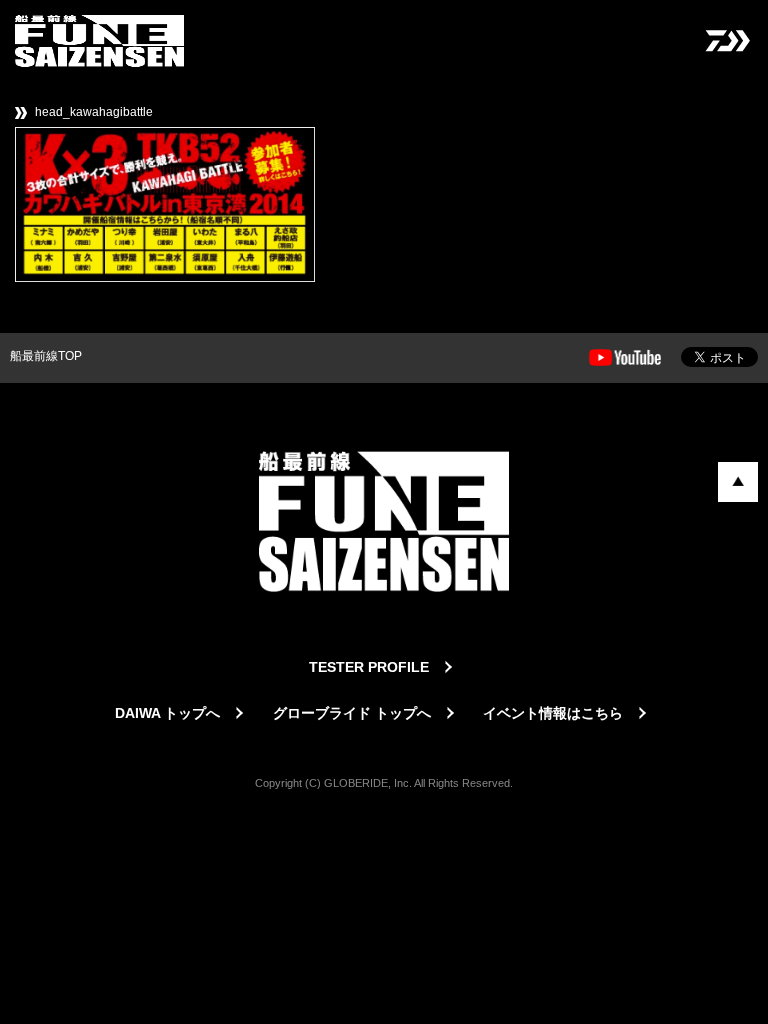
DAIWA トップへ (167, 713)
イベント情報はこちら (553, 713)
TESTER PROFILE (369, 667)
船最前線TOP (46, 356)
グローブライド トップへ (352, 713)
